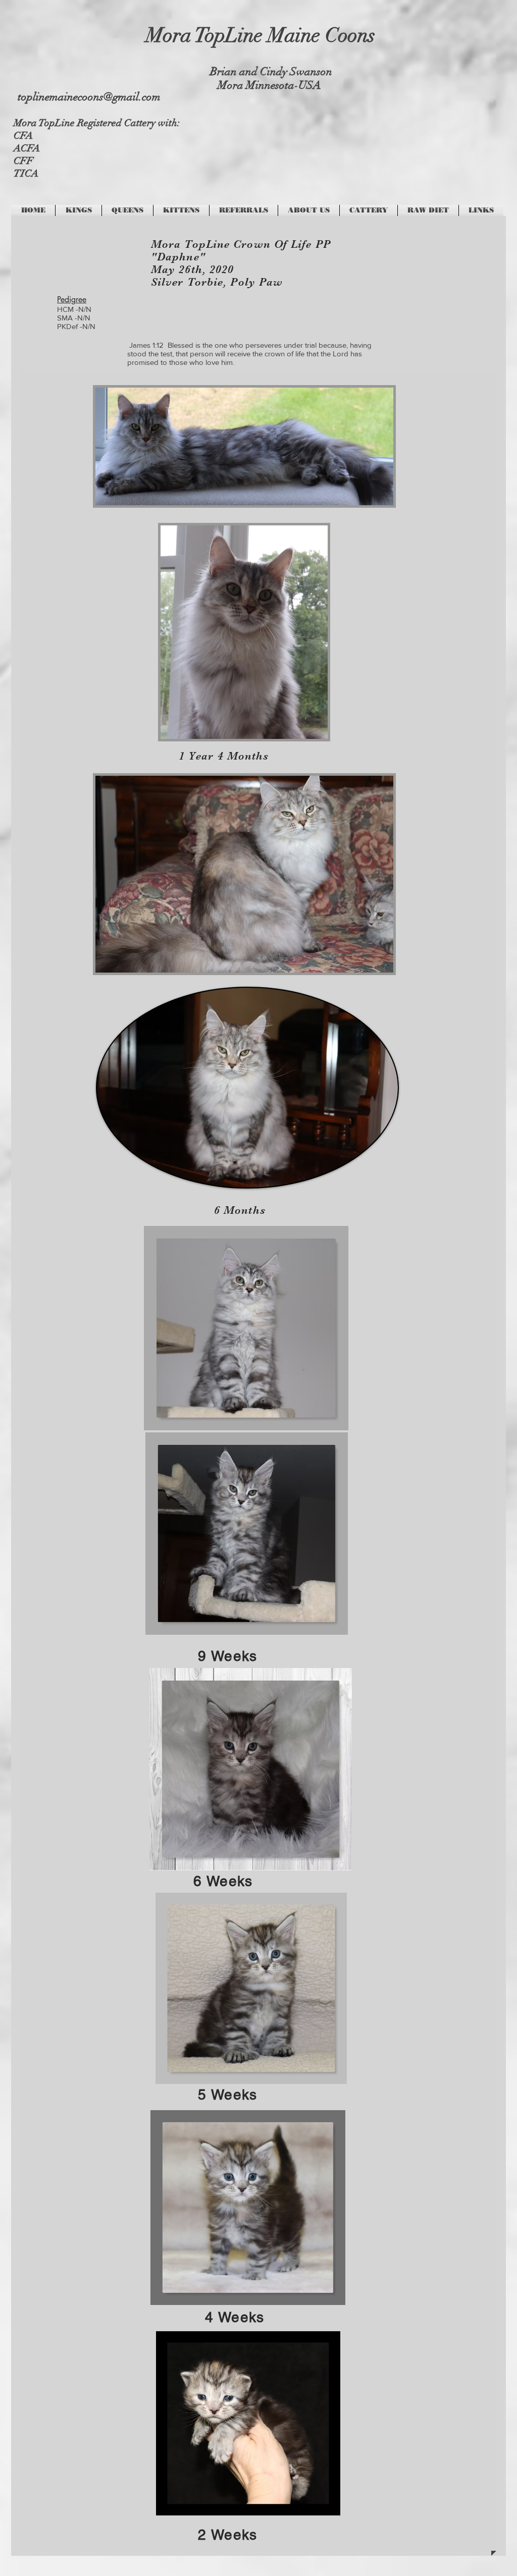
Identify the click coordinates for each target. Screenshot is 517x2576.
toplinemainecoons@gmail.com (89, 97)
